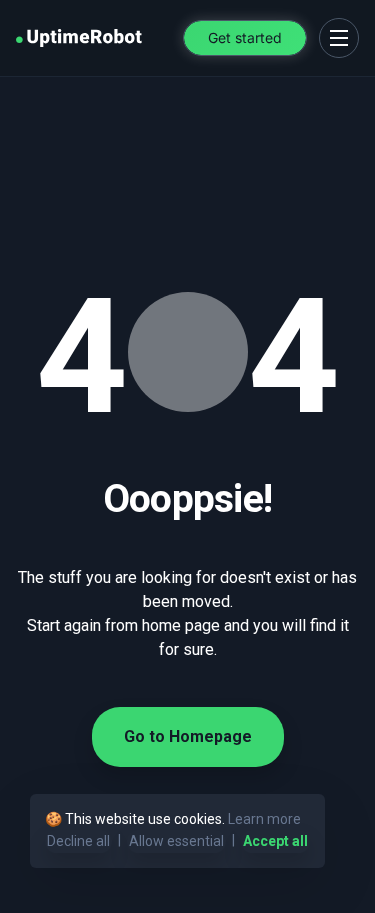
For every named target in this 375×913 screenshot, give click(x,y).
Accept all (275, 841)
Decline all (78, 841)
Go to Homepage (188, 736)
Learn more (264, 819)
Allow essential (176, 841)
